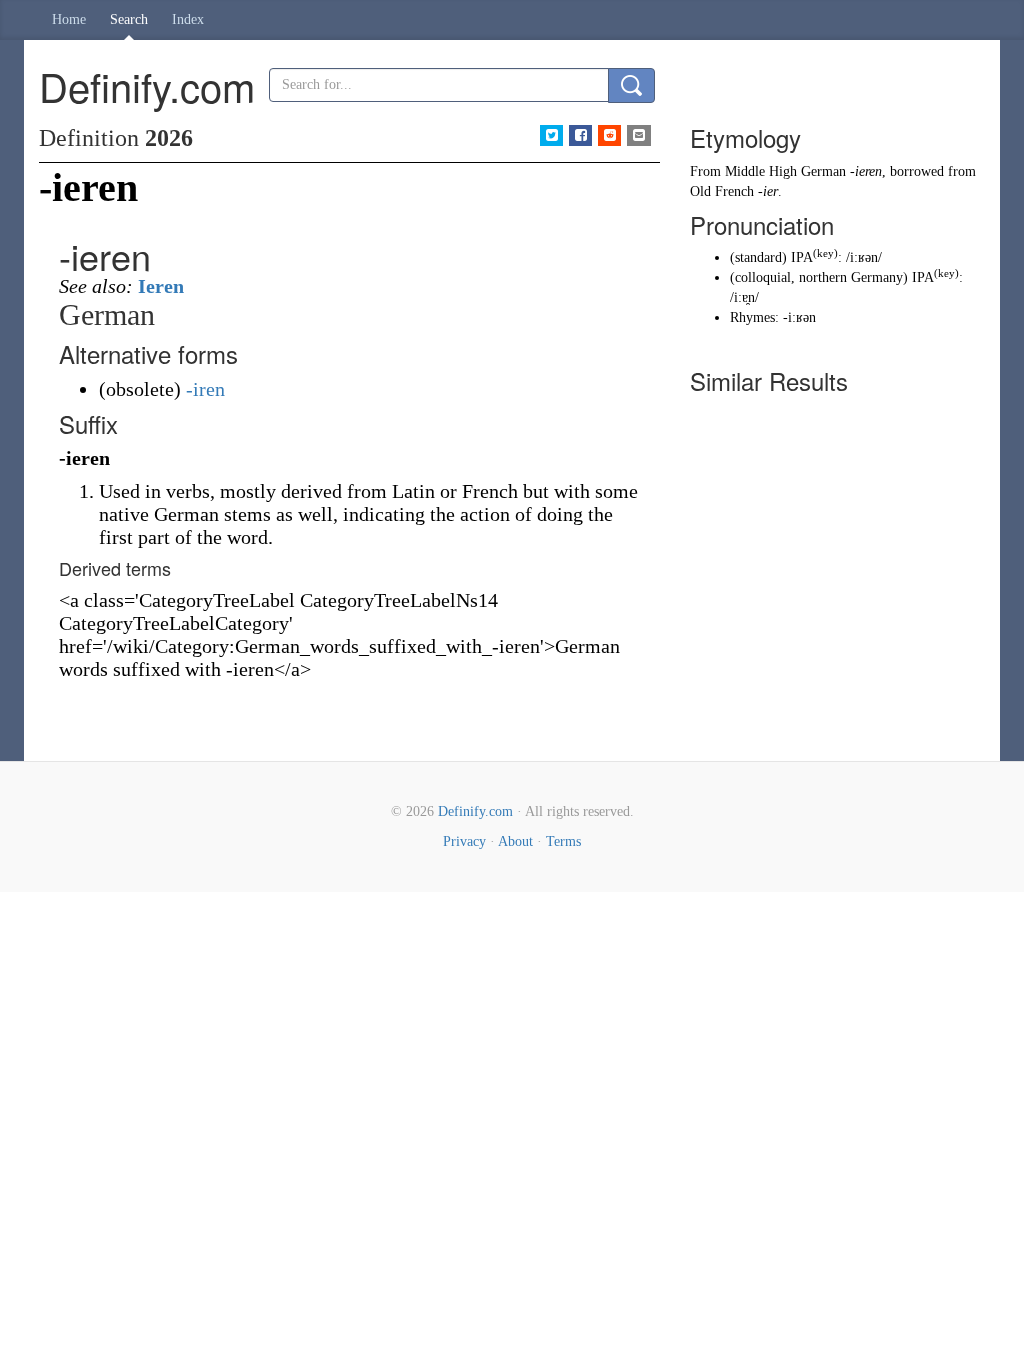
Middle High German (785, 171)
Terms (563, 841)
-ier (768, 191)
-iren (205, 389)
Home (69, 19)
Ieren (161, 286)
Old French (722, 191)
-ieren (866, 171)
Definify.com (475, 811)
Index (188, 19)
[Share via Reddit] (609, 135)
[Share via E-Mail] (638, 135)
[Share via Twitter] (551, 135)
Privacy (464, 841)
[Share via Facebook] (580, 135)
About (515, 841)
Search (129, 19)
